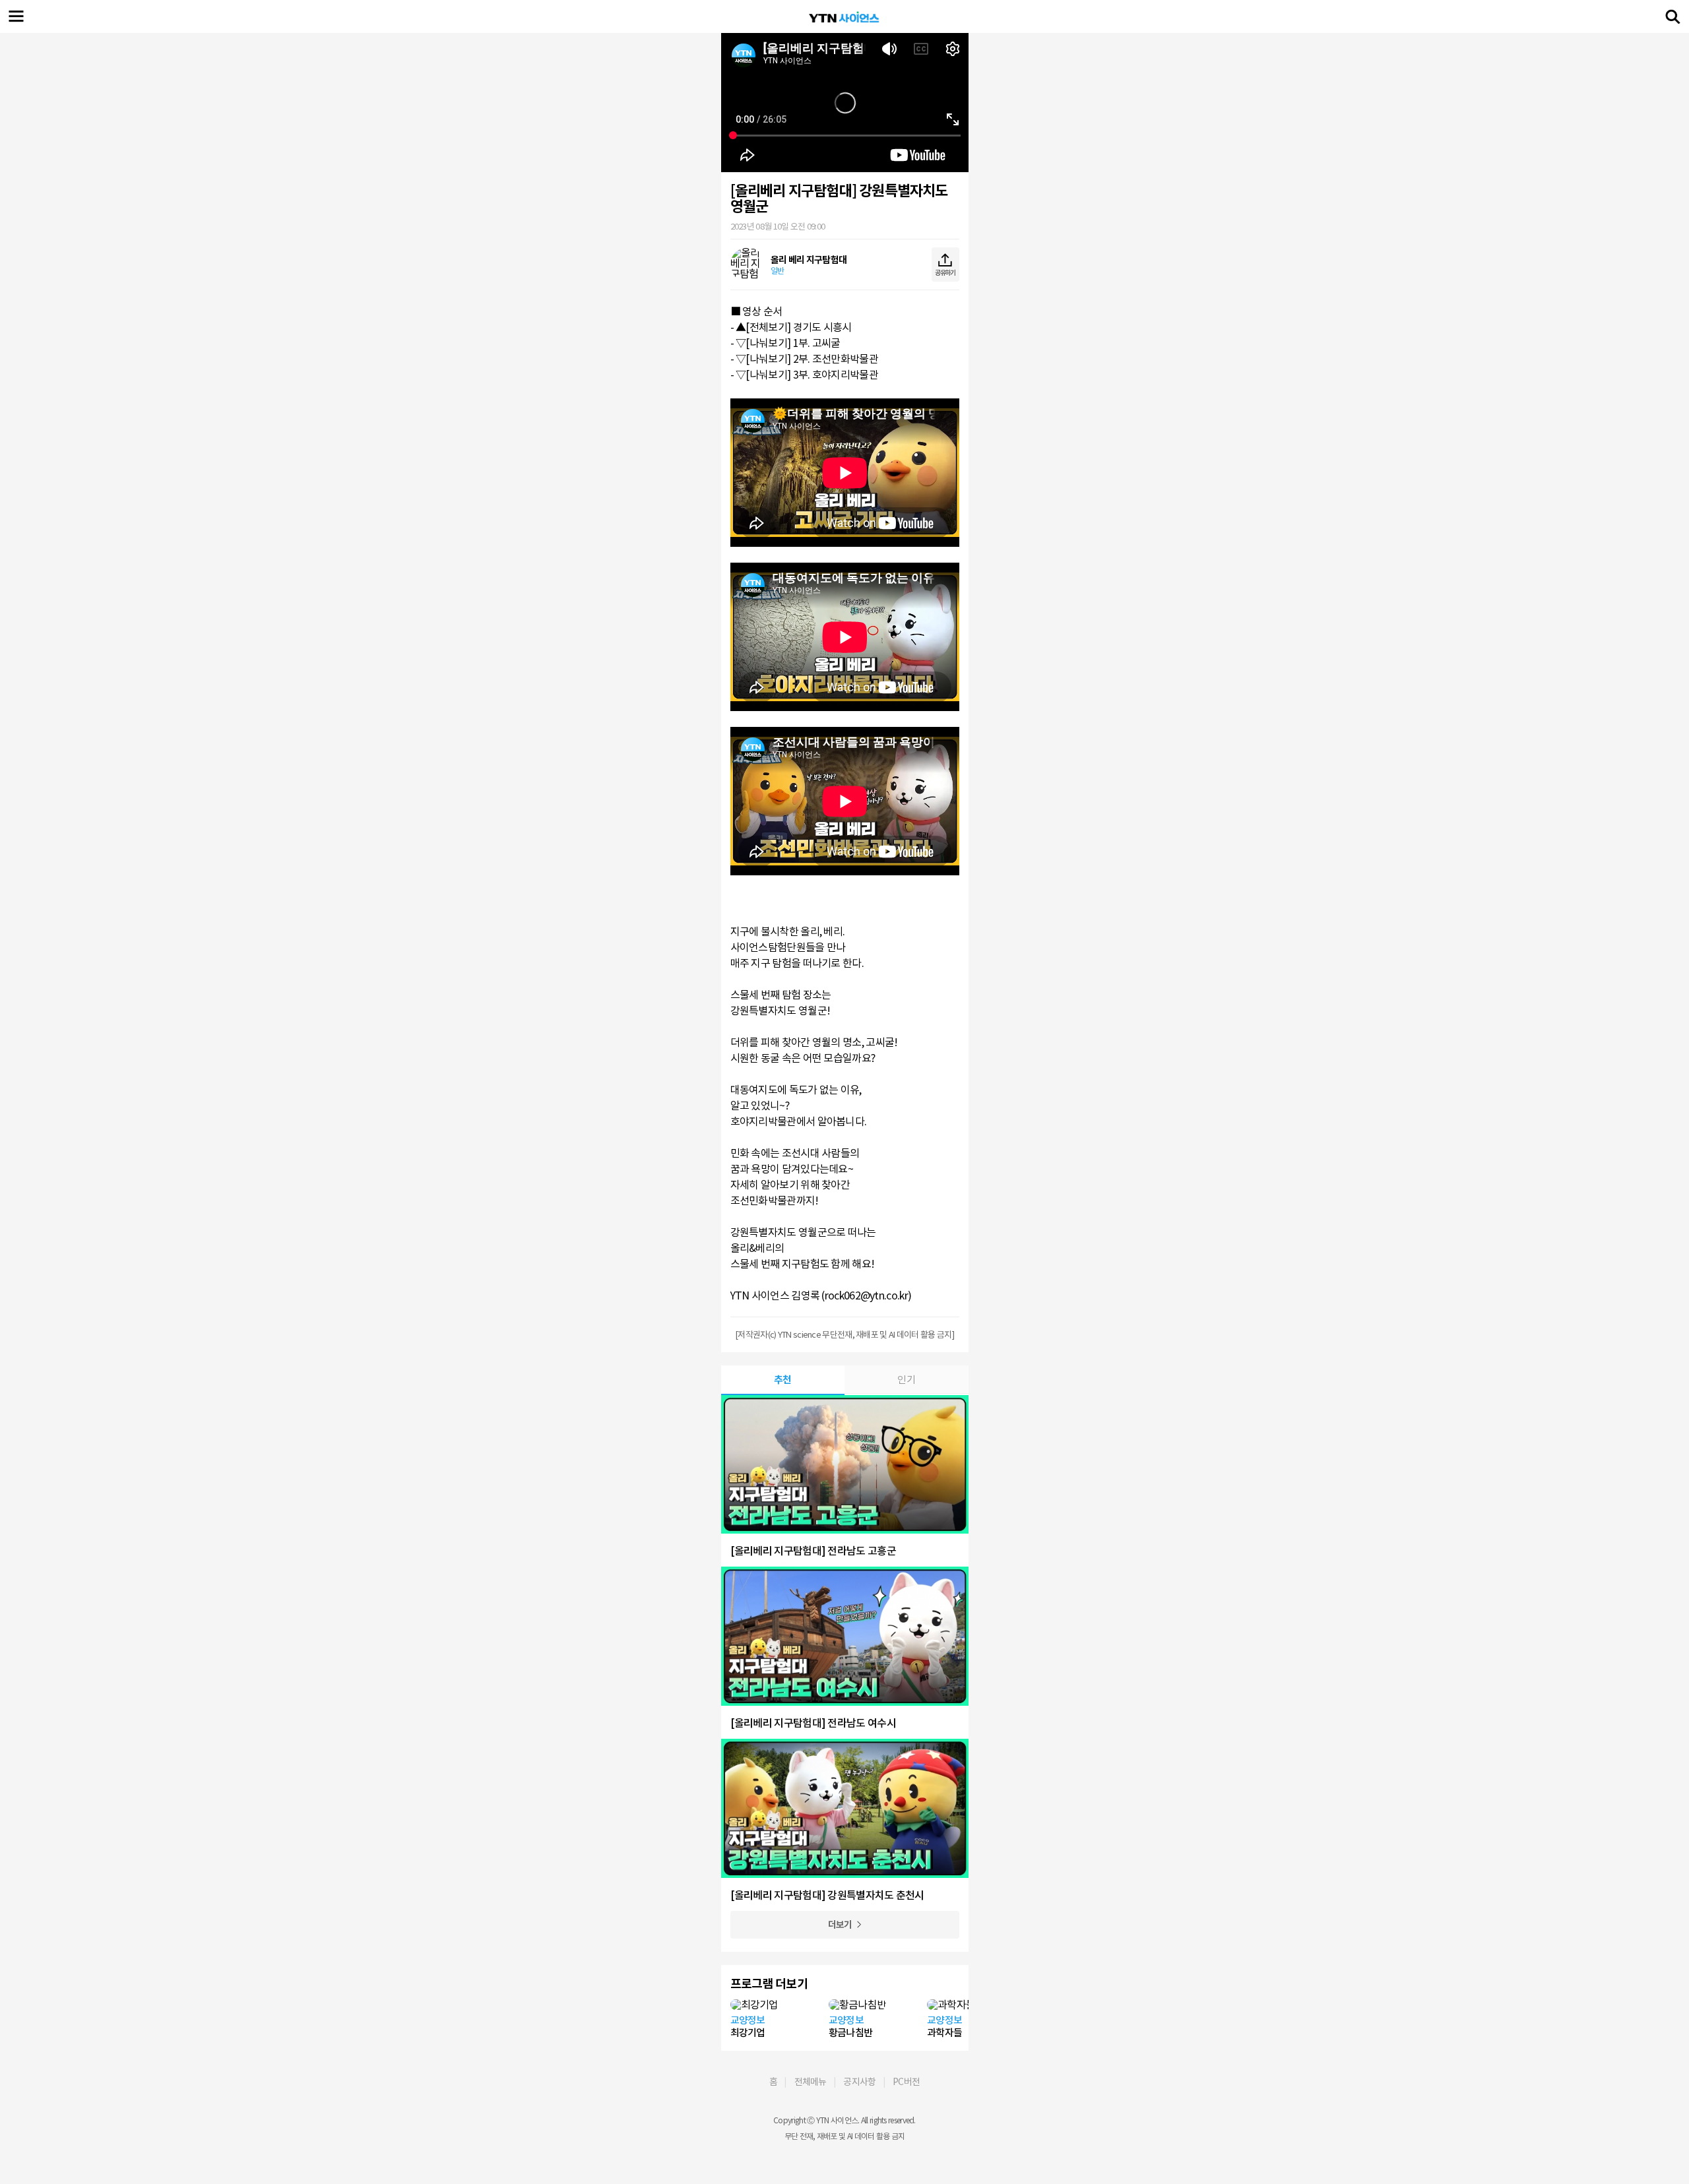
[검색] (1673, 16)
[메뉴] (16, 16)
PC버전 (906, 2082)
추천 (783, 1380)
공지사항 (859, 2082)
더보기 (840, 1925)
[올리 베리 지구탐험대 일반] (789, 284)
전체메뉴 (811, 2082)
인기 (906, 1380)
